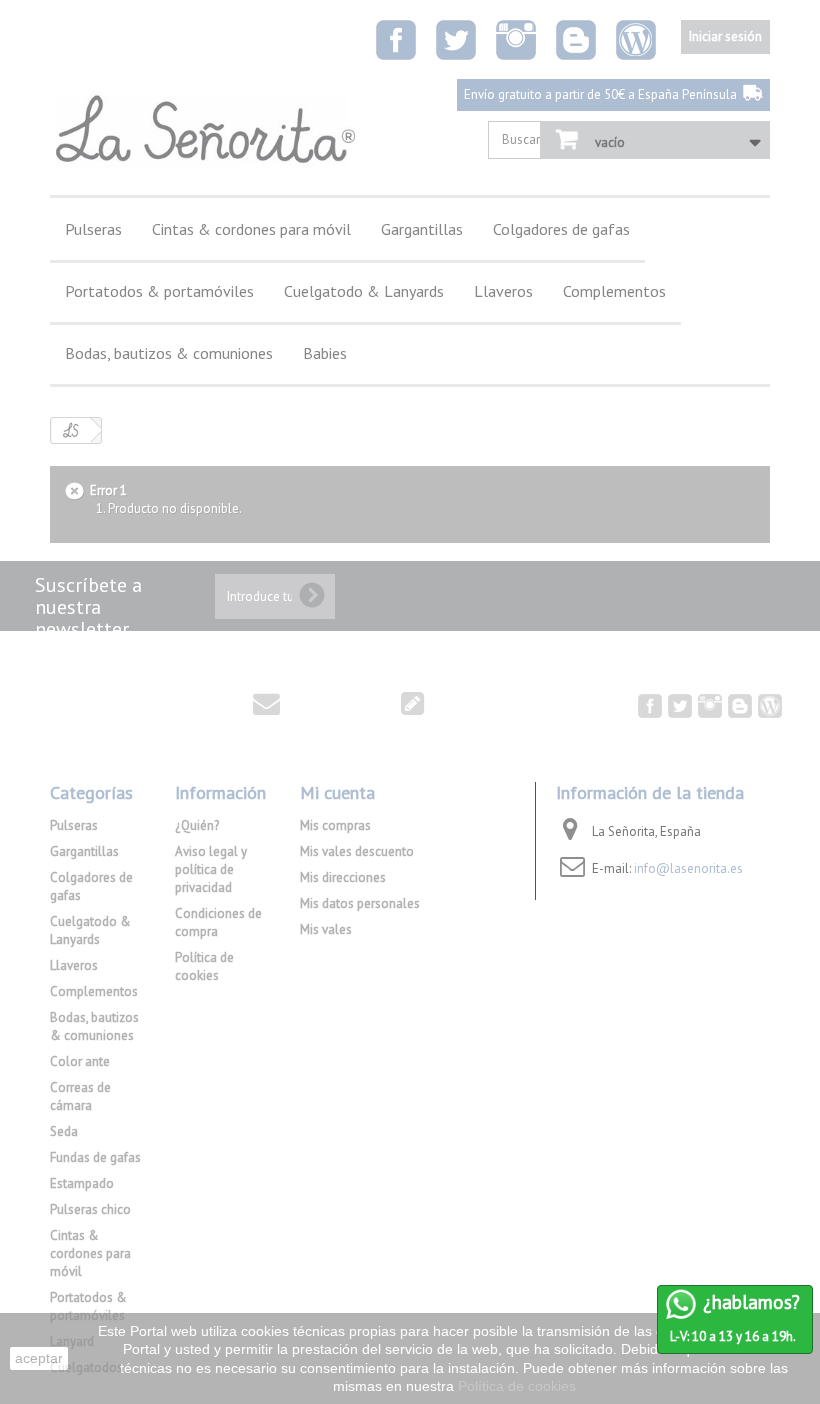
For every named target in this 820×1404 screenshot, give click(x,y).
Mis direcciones (343, 877)
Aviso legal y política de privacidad (211, 869)
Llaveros (503, 291)
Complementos (614, 291)
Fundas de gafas (95, 1157)
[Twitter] (456, 40)
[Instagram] (516, 40)
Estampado (82, 1183)
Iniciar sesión (725, 36)
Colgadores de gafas (561, 229)
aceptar (39, 1358)
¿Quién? (197, 825)
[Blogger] (576, 40)
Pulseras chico (90, 1209)
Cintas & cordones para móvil (251, 229)
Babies (325, 353)
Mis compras (335, 825)
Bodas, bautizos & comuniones (169, 353)
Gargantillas (422, 229)
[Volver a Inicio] (71, 430)
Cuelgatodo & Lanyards (364, 291)
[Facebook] (396, 40)
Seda (64, 1131)
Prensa (355, 701)
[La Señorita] (204, 130)
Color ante (80, 1061)
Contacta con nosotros (146, 701)
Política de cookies (204, 966)
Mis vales (326, 929)
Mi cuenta (337, 792)
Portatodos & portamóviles (159, 291)
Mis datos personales (360, 903)
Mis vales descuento (357, 851)
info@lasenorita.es (688, 868)
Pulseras (93, 229)
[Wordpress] (636, 40)
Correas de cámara (80, 1096)
